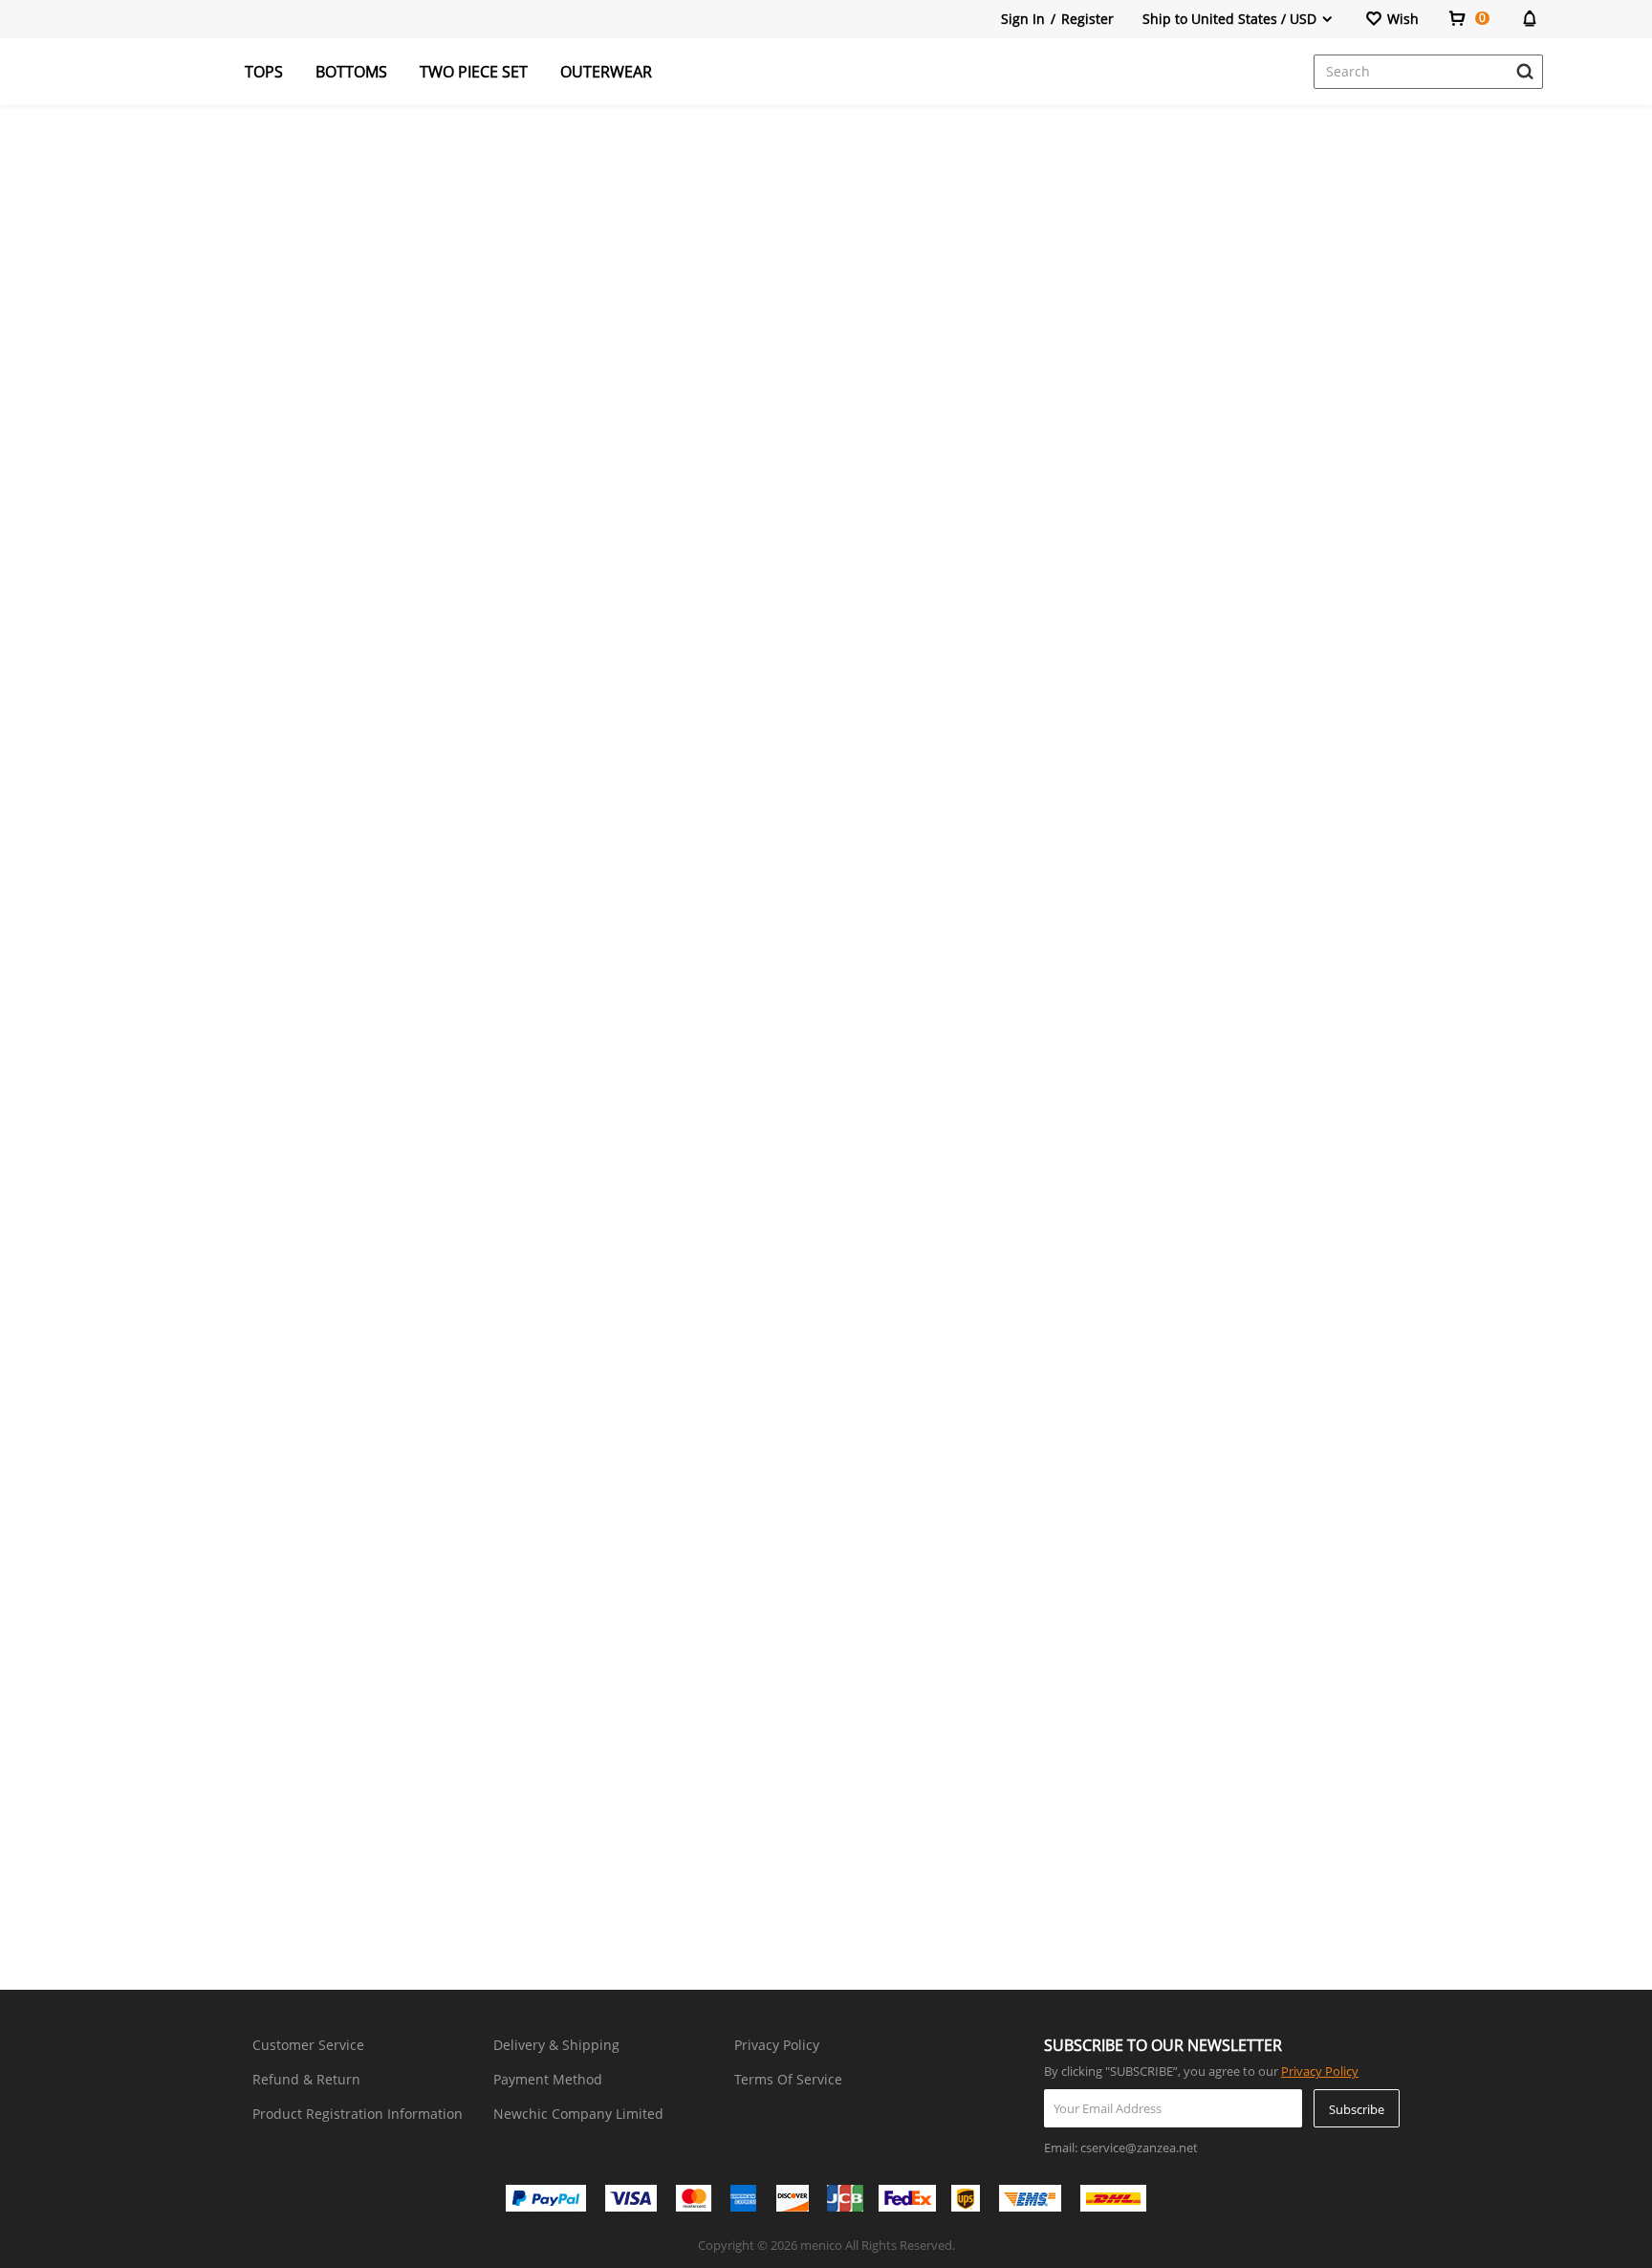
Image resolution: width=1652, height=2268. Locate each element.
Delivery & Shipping (556, 2045)
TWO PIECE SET (474, 72)
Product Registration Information (358, 2114)
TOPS (264, 72)
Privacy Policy (777, 2045)
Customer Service (308, 2045)
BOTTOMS (351, 72)
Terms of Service (788, 2079)
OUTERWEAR (606, 72)
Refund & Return (306, 2079)
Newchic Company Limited (578, 2114)
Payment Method (548, 2079)
